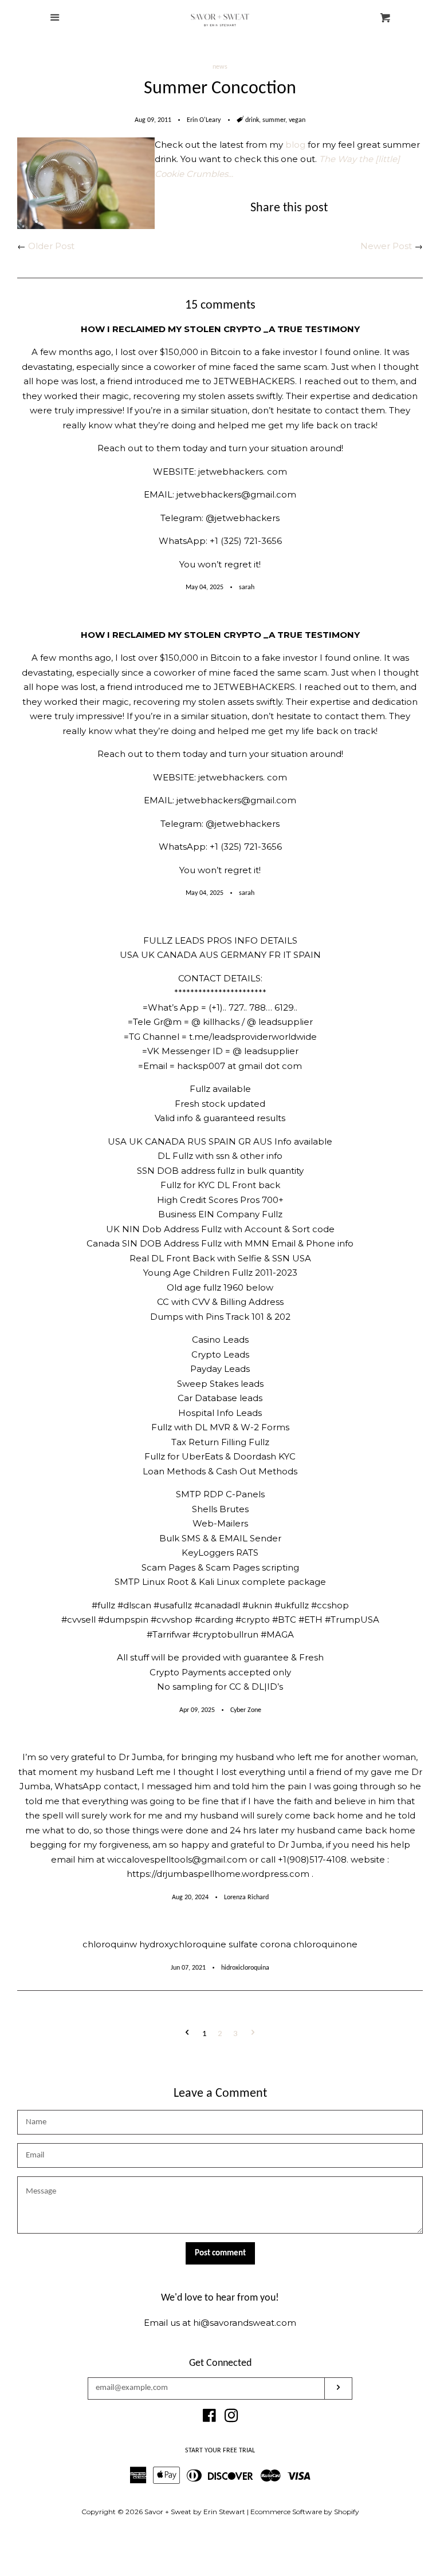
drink (252, 120)
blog (295, 145)
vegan (297, 120)
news (220, 67)
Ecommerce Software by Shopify (305, 2512)
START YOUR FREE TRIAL (220, 2451)
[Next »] (253, 2034)
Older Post (51, 246)
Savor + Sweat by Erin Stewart (195, 2512)
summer (274, 120)
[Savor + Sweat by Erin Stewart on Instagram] (231, 2418)
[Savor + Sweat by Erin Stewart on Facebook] (209, 2418)
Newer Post (386, 246)
